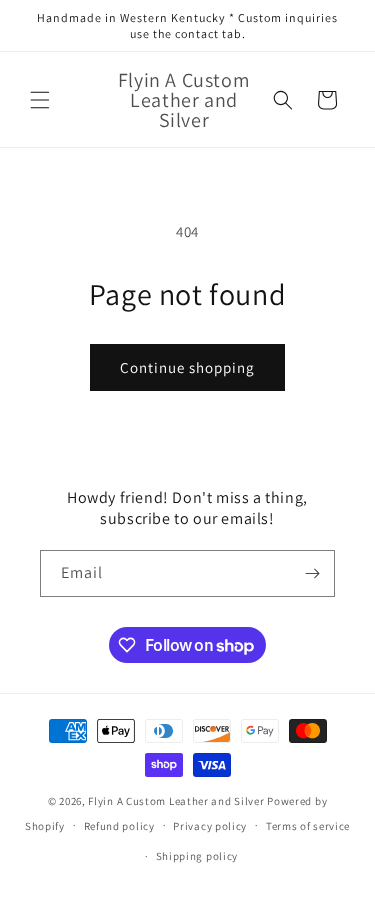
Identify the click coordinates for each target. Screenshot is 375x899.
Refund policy (119, 826)
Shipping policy (197, 856)
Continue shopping (187, 367)
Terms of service (308, 826)
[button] (40, 100)
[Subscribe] (312, 573)
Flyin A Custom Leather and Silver (176, 801)
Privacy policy (210, 826)
